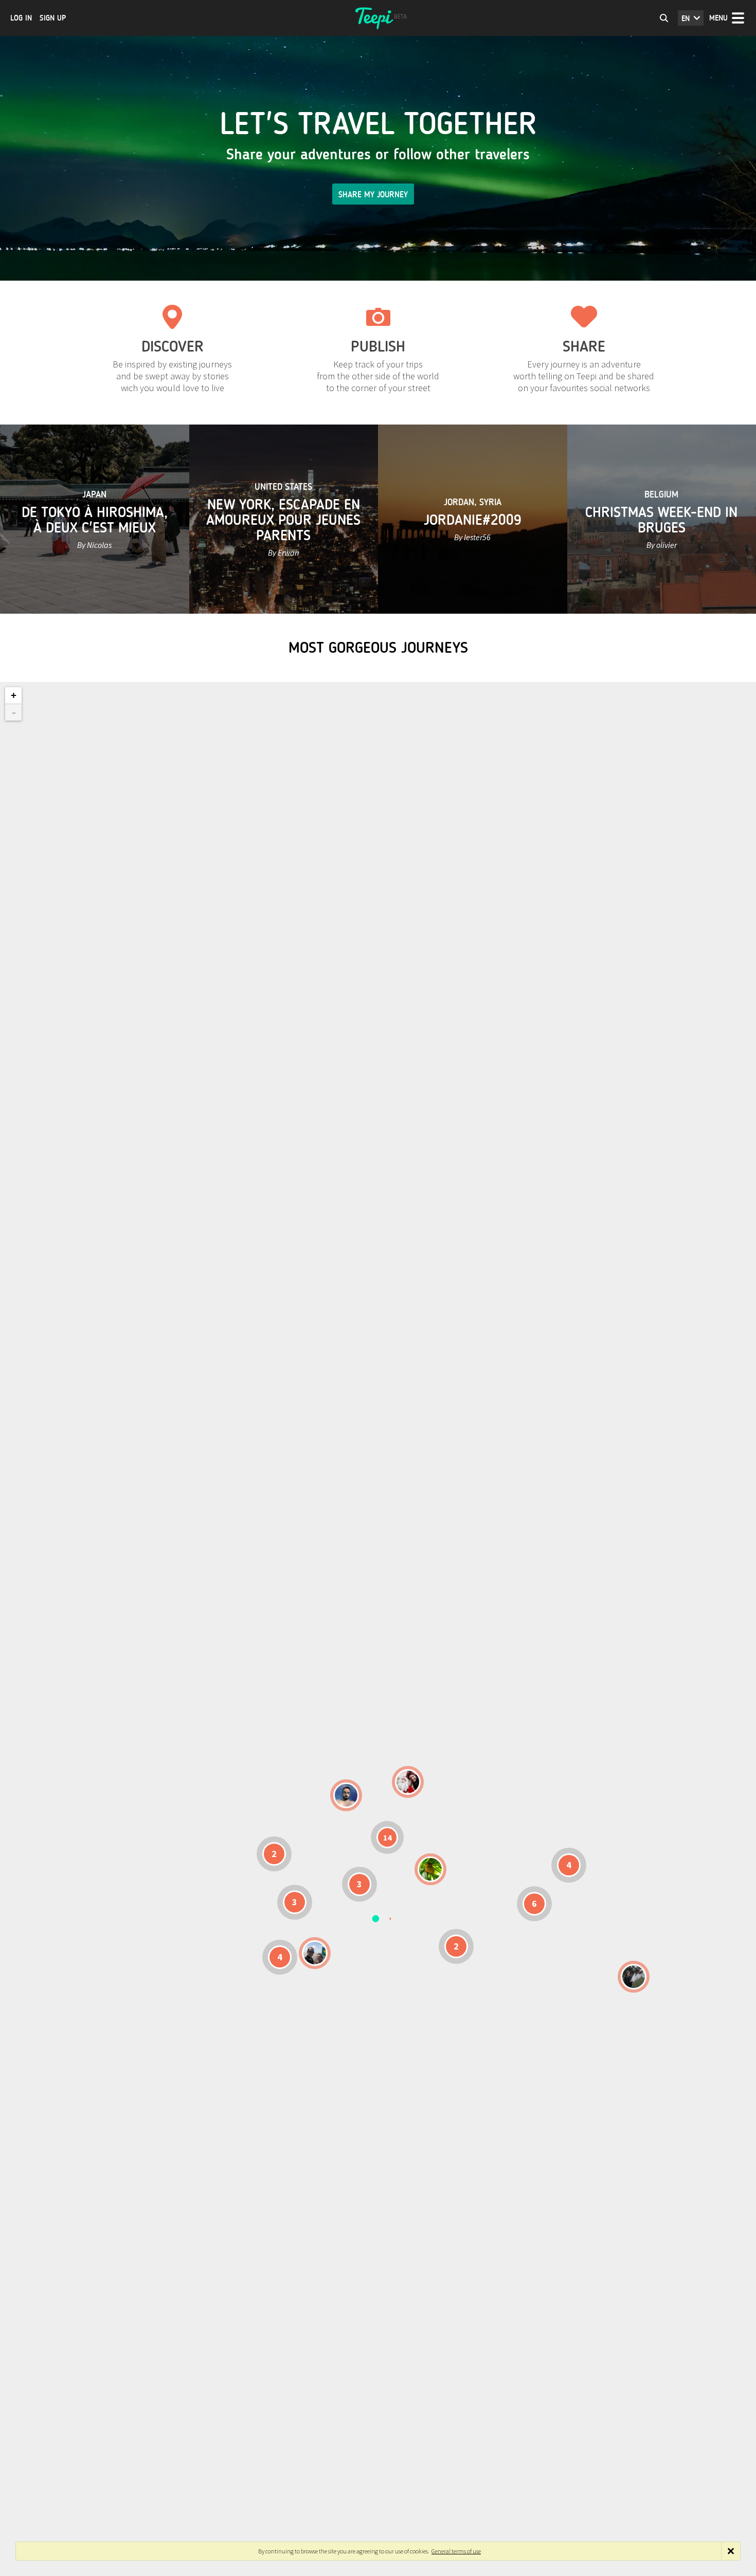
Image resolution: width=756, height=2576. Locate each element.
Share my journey (373, 195)
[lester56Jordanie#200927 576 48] (430, 1869)
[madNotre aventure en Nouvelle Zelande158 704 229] (634, 1977)
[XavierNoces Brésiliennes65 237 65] (315, 1953)
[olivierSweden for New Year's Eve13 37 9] (408, 1782)
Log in (21, 18)
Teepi (378, 18)
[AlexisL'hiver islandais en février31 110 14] (346, 1795)
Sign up (53, 18)
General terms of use (456, 2551)
